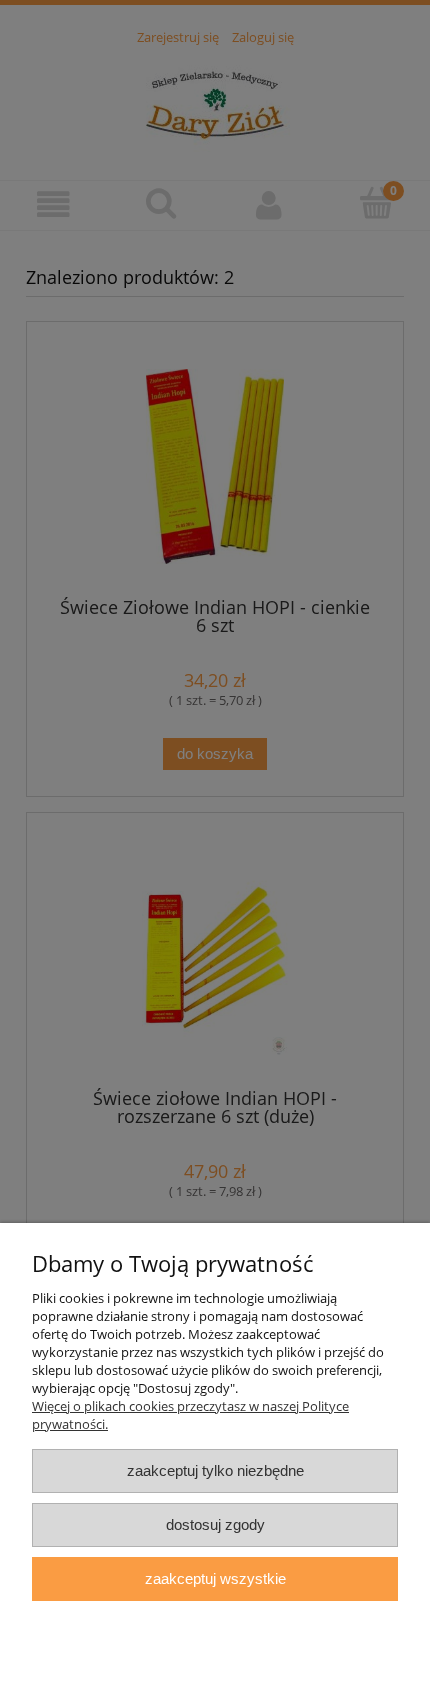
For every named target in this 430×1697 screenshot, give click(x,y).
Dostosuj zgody (215, 1524)
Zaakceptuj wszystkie (215, 1578)
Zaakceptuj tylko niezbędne (215, 1470)
